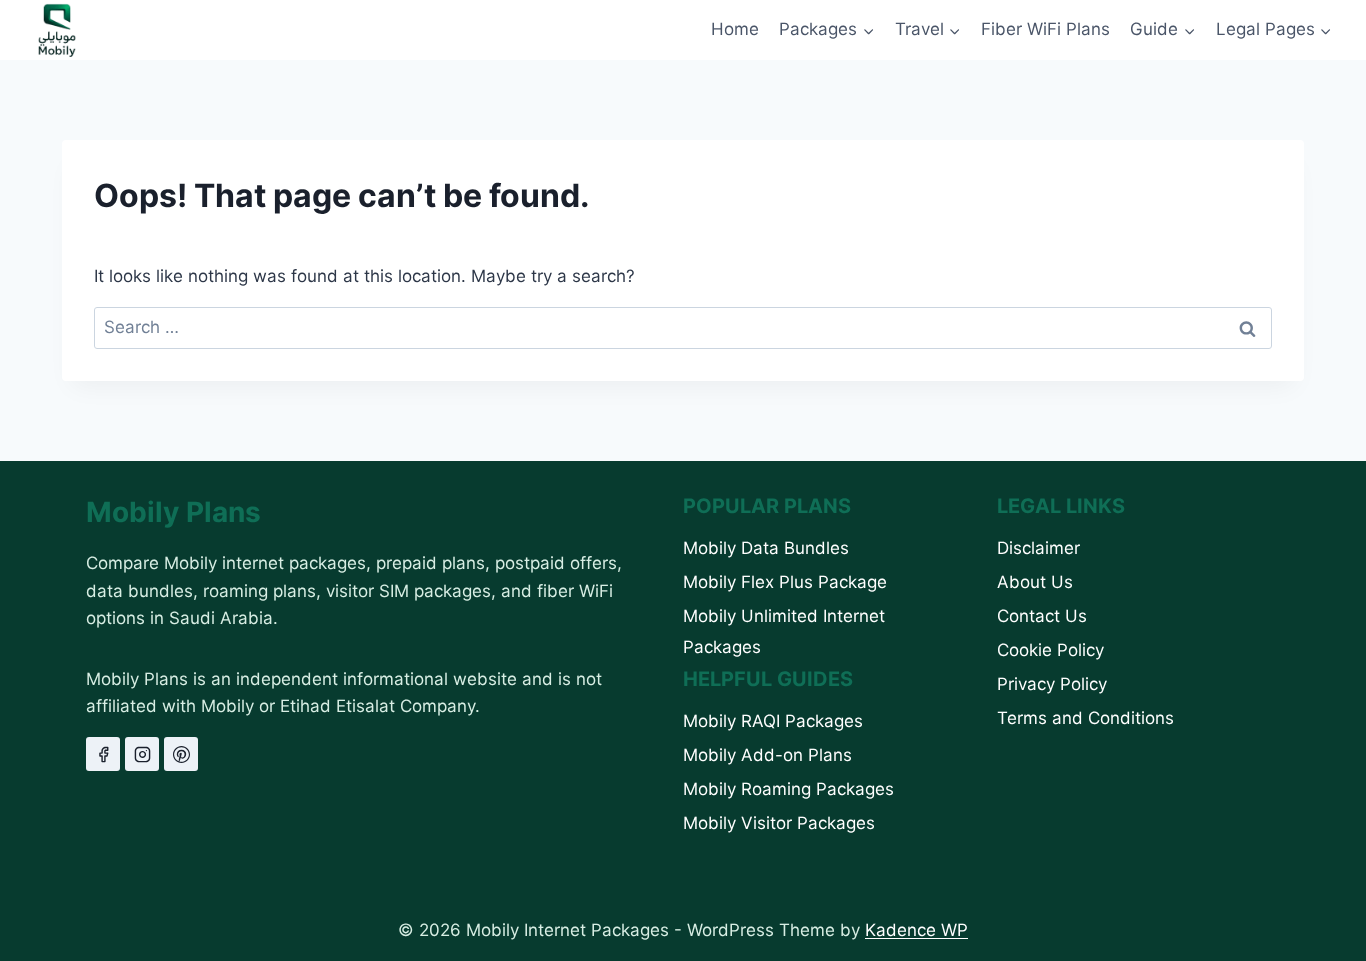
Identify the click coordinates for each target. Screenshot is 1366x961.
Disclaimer (1038, 548)
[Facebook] (103, 754)
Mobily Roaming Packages (788, 789)
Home (735, 29)
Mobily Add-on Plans (767, 755)
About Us (1035, 582)
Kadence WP (916, 930)
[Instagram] (142, 754)
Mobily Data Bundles (766, 548)
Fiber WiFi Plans (1045, 29)
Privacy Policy (1052, 684)
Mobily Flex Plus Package (785, 582)
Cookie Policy (1050, 650)
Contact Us (1042, 616)
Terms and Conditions (1085, 718)
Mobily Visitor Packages (779, 823)
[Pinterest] (181, 754)
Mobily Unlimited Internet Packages (784, 631)
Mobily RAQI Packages (773, 721)
